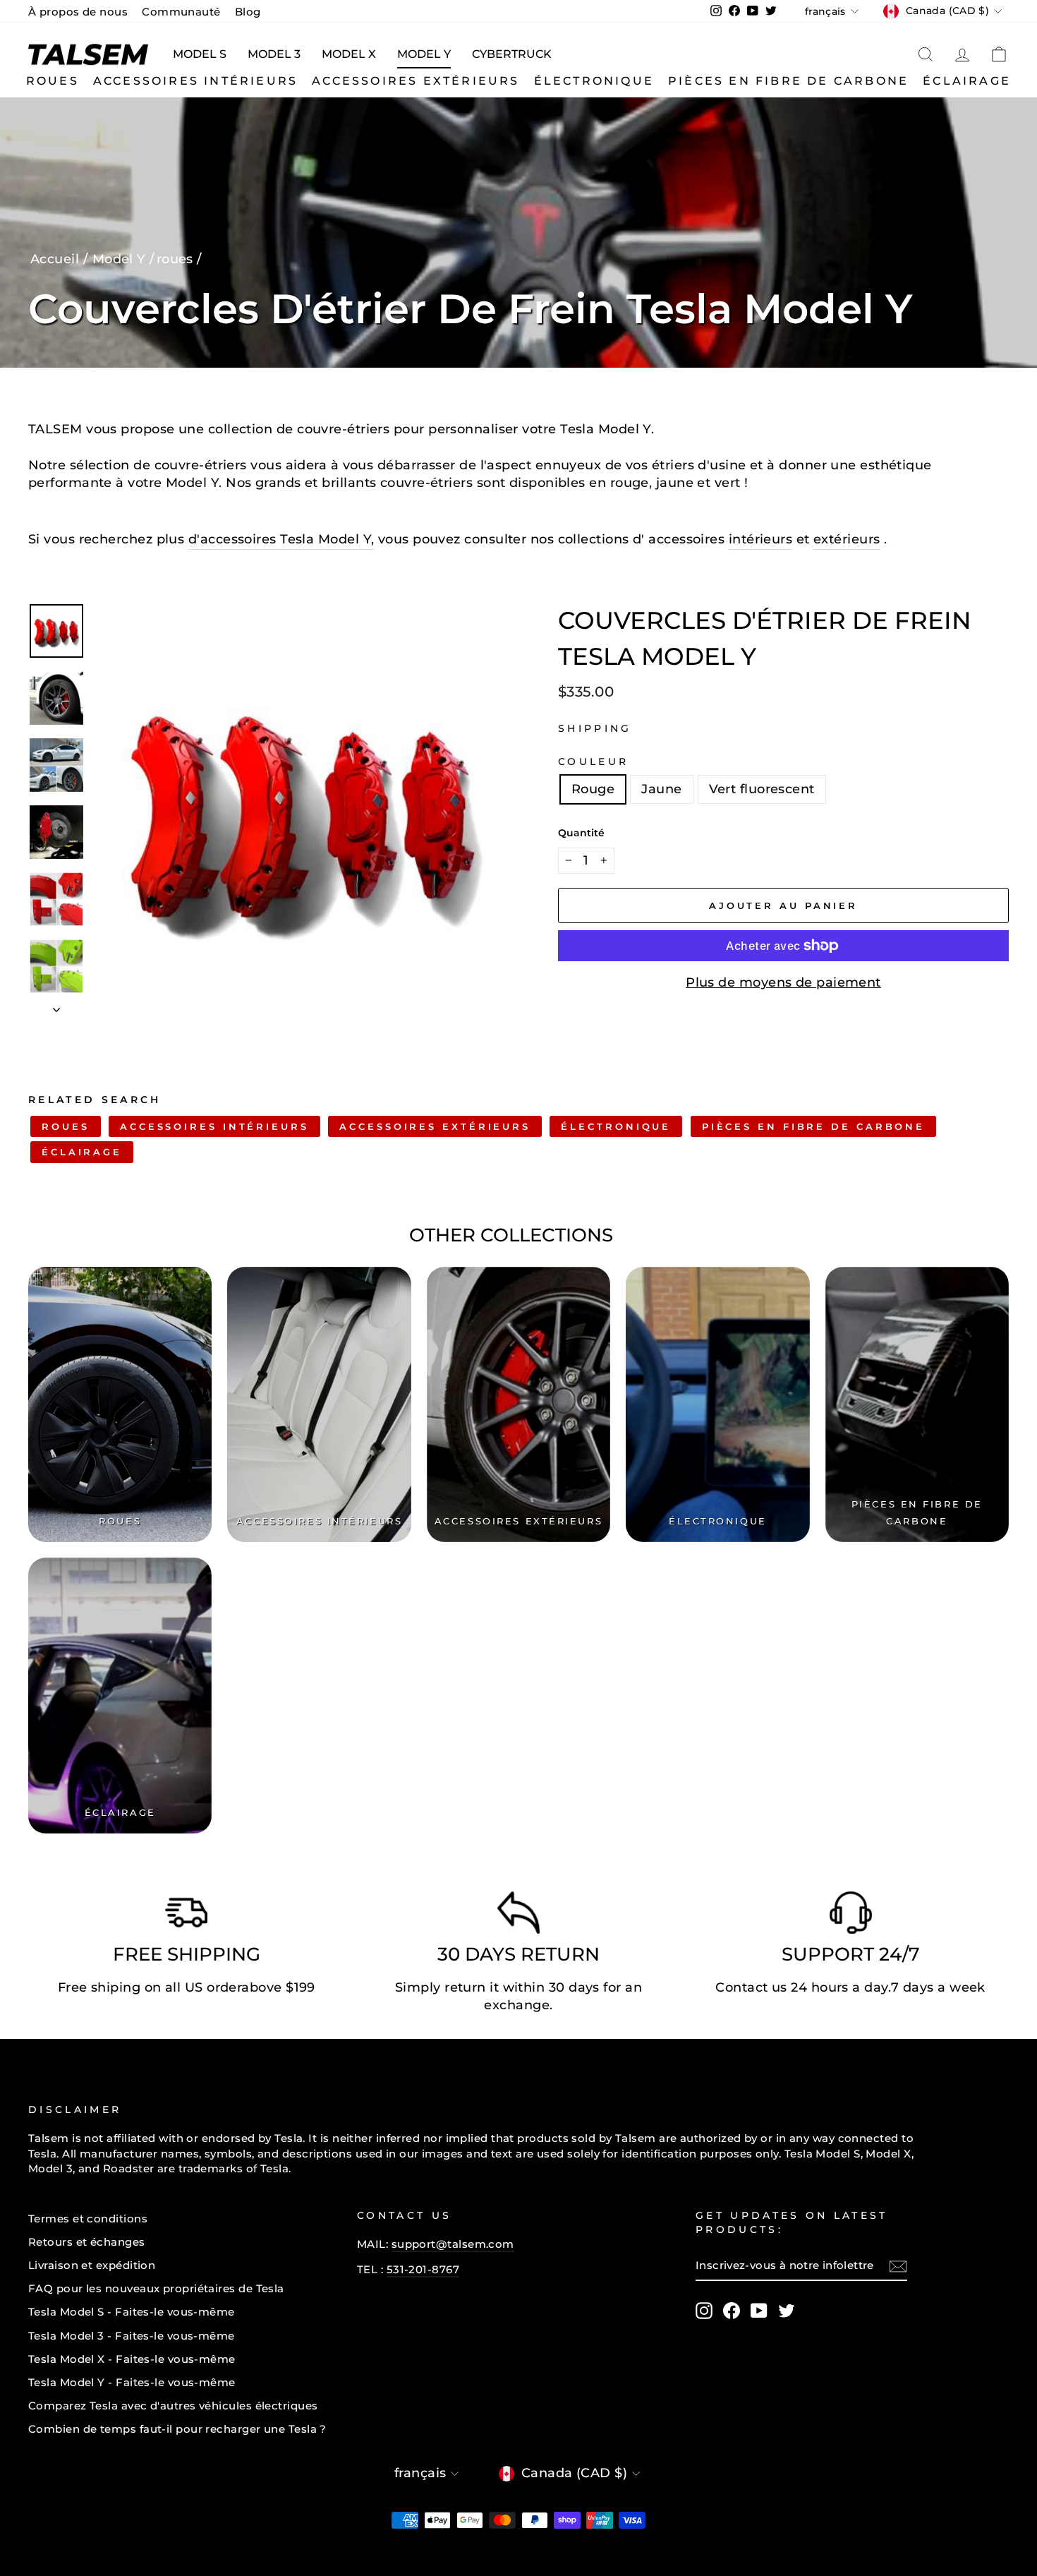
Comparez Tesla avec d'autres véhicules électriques (173, 2406)
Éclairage (967, 81)
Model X (349, 54)
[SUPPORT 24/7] (851, 1916)
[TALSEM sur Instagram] (704, 2311)
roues (53, 81)
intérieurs (761, 539)
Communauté (181, 12)
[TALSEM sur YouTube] (759, 2311)
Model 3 (274, 54)
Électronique (594, 81)
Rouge (593, 789)
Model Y (424, 54)
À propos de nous (78, 12)
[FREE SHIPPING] (186, 1916)
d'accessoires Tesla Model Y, (281, 539)
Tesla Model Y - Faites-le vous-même (132, 2382)
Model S (200, 54)
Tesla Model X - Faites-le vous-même (132, 2359)
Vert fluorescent (762, 789)
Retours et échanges (87, 2242)
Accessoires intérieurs (195, 81)
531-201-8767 (423, 2269)
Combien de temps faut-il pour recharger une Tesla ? (177, 2429)
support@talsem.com (453, 2244)
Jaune (661, 789)
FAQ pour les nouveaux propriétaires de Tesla (156, 2288)
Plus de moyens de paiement (783, 982)
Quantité (581, 833)
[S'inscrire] (898, 2266)
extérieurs (847, 539)
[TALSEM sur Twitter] (787, 2311)
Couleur (593, 762)
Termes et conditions (88, 2219)
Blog (248, 12)
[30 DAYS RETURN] (518, 1916)
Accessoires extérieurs (416, 81)
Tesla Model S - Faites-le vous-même (132, 2312)
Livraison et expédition (92, 2265)
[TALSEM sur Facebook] (732, 2311)
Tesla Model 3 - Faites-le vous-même (132, 2336)
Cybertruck (512, 54)
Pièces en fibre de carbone (788, 81)
